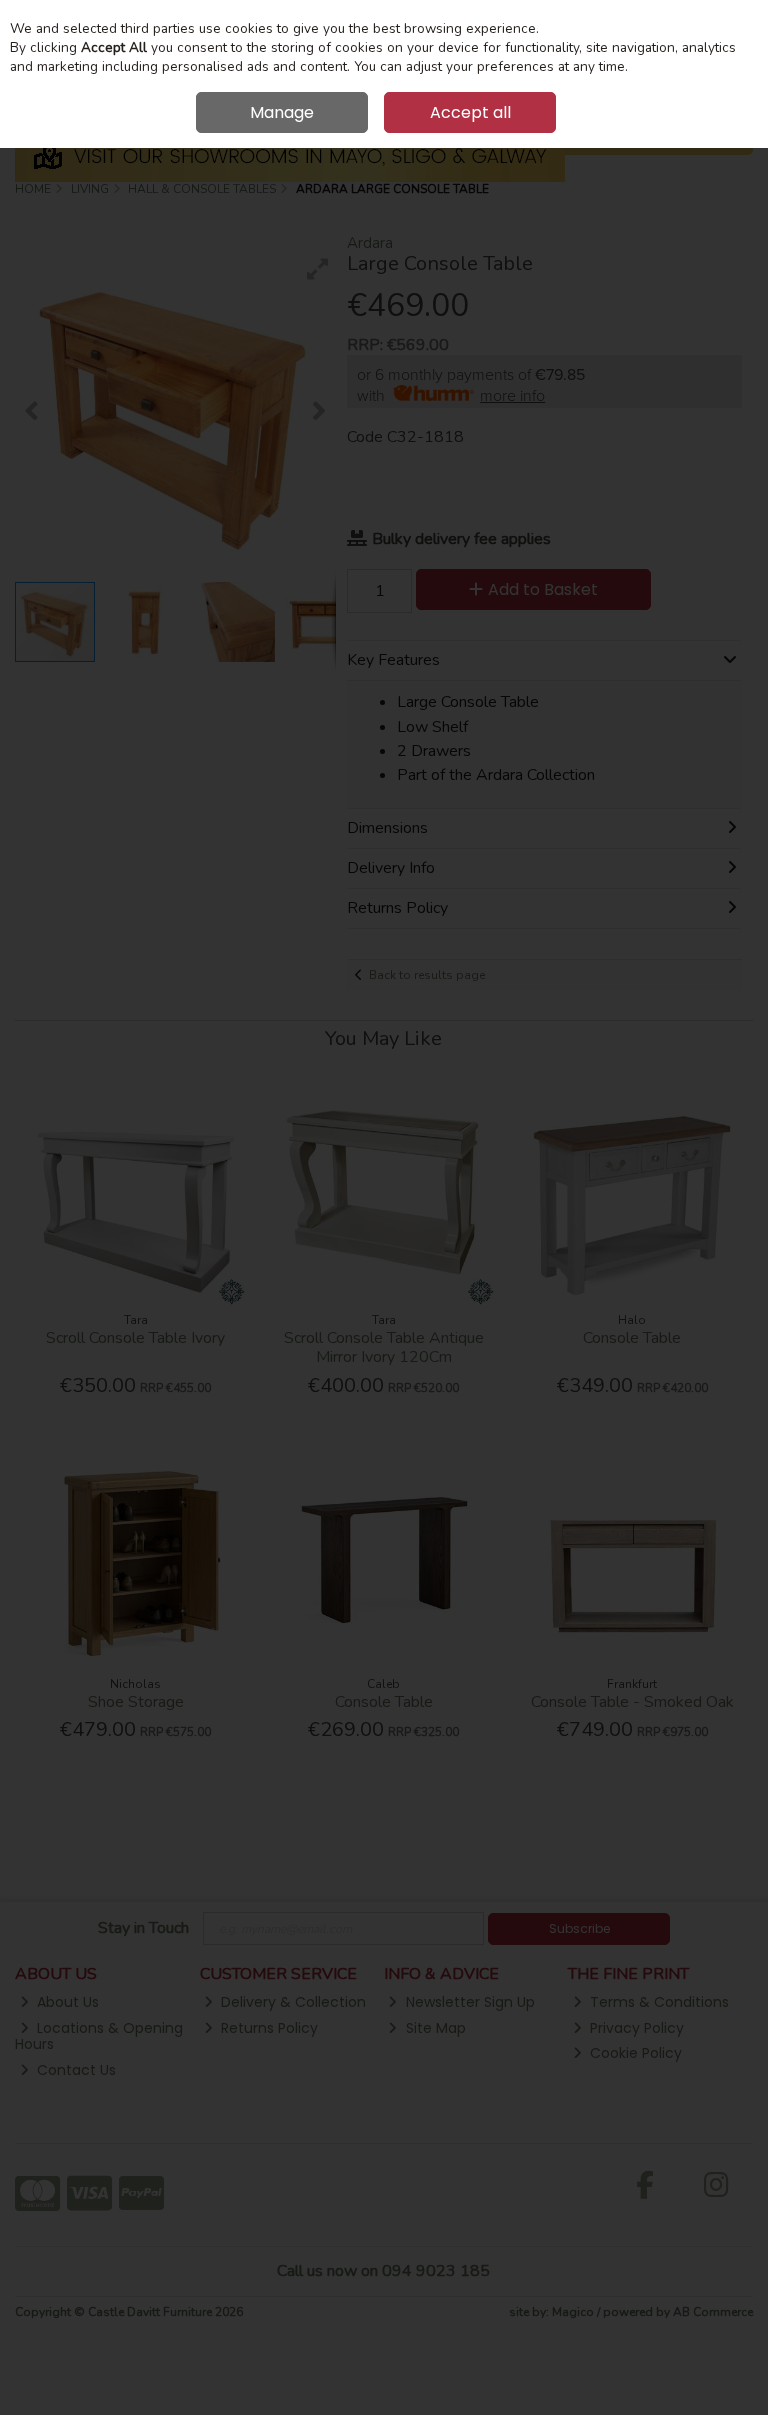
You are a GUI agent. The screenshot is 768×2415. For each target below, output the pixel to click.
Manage (282, 112)
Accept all (470, 112)
